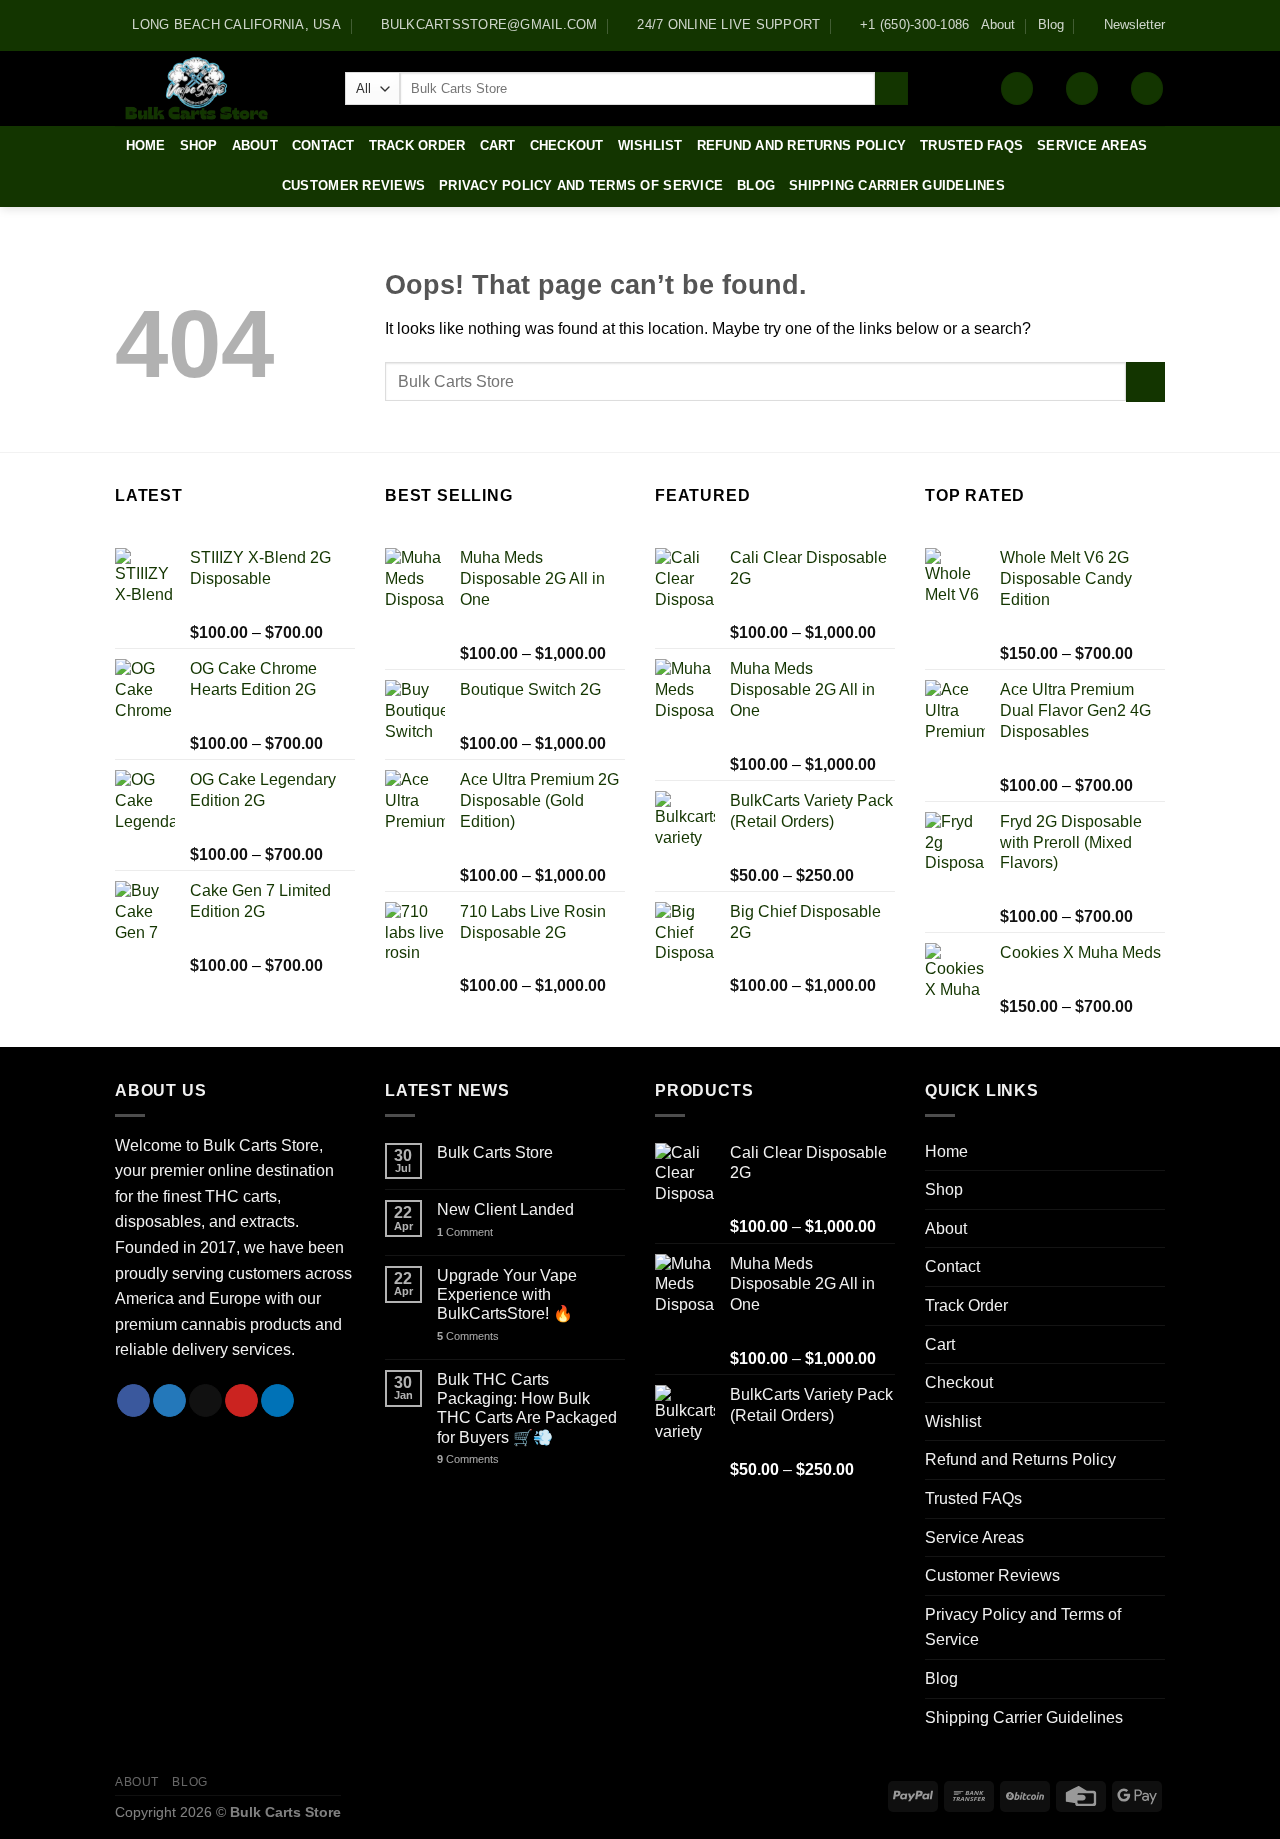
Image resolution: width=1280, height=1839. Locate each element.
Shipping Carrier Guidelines (897, 185)
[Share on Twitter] (169, 1401)
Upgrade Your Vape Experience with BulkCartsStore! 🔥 (507, 1294)
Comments (468, 1336)
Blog (1051, 24)
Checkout (567, 145)
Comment (465, 1232)
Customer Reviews (353, 185)
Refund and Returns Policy (801, 145)
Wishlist (650, 145)
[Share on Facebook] (133, 1401)
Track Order (417, 145)
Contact (323, 145)
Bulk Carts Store (495, 1152)
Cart (498, 145)
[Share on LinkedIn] (277, 1401)
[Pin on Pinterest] (241, 1401)
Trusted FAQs (971, 145)
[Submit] (1145, 381)
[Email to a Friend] (205, 1401)
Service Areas (1092, 145)
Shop (199, 145)
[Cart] (1147, 88)
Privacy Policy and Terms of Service (581, 185)
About (998, 24)
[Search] (891, 89)
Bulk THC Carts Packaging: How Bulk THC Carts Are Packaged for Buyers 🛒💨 (527, 1408)
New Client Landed (505, 1209)
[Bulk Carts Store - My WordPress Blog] (215, 88)
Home (146, 145)
